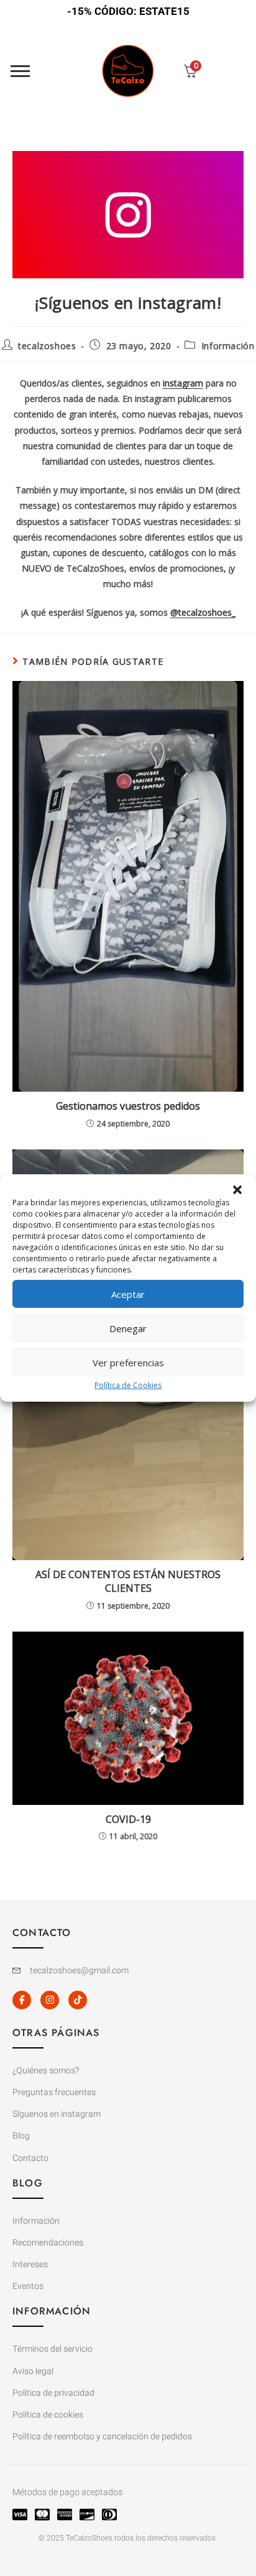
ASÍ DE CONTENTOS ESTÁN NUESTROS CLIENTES (128, 1581)
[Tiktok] (78, 2000)
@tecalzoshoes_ (203, 612)
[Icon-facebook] (22, 2000)
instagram (183, 383)
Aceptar (128, 1294)
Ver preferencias (128, 1362)
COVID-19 (128, 1819)
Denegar (128, 1328)
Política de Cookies (128, 1385)
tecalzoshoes (47, 346)
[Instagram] (50, 2000)
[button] (237, 1190)
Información (228, 346)
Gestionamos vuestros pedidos (128, 1106)
